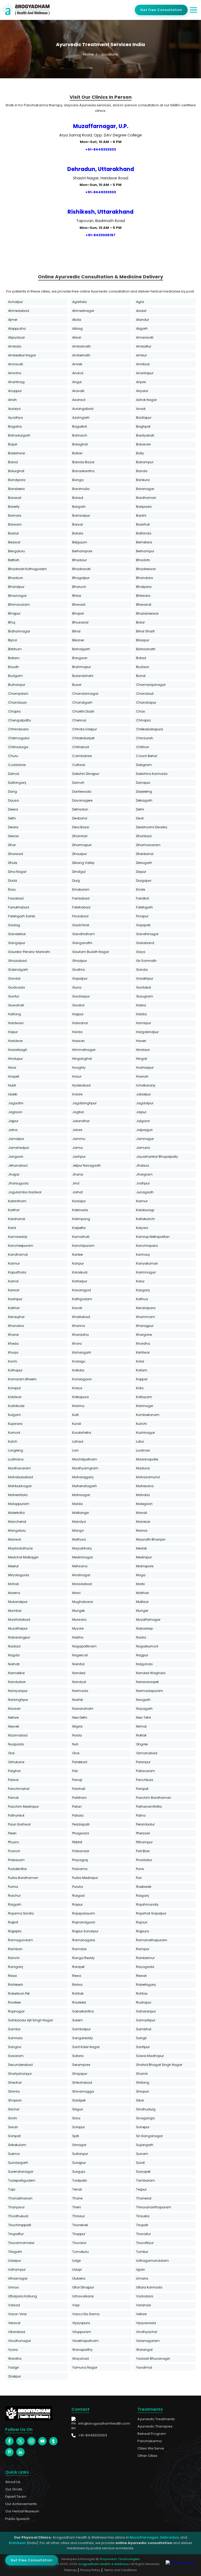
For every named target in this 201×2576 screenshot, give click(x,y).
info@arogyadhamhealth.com (104, 2423)
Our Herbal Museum (22, 2511)
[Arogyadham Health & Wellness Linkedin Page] (20, 2452)
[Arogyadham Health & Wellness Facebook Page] (9, 2441)
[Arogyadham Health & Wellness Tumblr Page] (53, 2441)
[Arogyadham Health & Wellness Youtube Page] (42, 2441)
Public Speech (17, 2519)
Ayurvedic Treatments (156, 2419)
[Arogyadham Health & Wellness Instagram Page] (31, 2441)
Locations (110, 54)
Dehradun (169, 2537)
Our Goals (14, 2489)
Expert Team (16, 2497)
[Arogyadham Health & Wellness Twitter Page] (20, 2441)
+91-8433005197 (100, 235)
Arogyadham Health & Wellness (103, 2564)
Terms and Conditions (120, 2570)
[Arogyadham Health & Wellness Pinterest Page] (9, 2452)
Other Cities (147, 2456)
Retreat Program (152, 2434)
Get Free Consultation (161, 10)
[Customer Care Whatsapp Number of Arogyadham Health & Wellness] (181, 2563)
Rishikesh (17, 2543)
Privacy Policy (90, 2570)
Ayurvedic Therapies (155, 2426)
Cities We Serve (151, 2448)
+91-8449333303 (101, 149)
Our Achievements (21, 2504)
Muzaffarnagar (144, 2537)
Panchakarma (150, 2441)
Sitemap (70, 2570)
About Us (13, 2482)
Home (88, 54)
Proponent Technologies (120, 2559)
